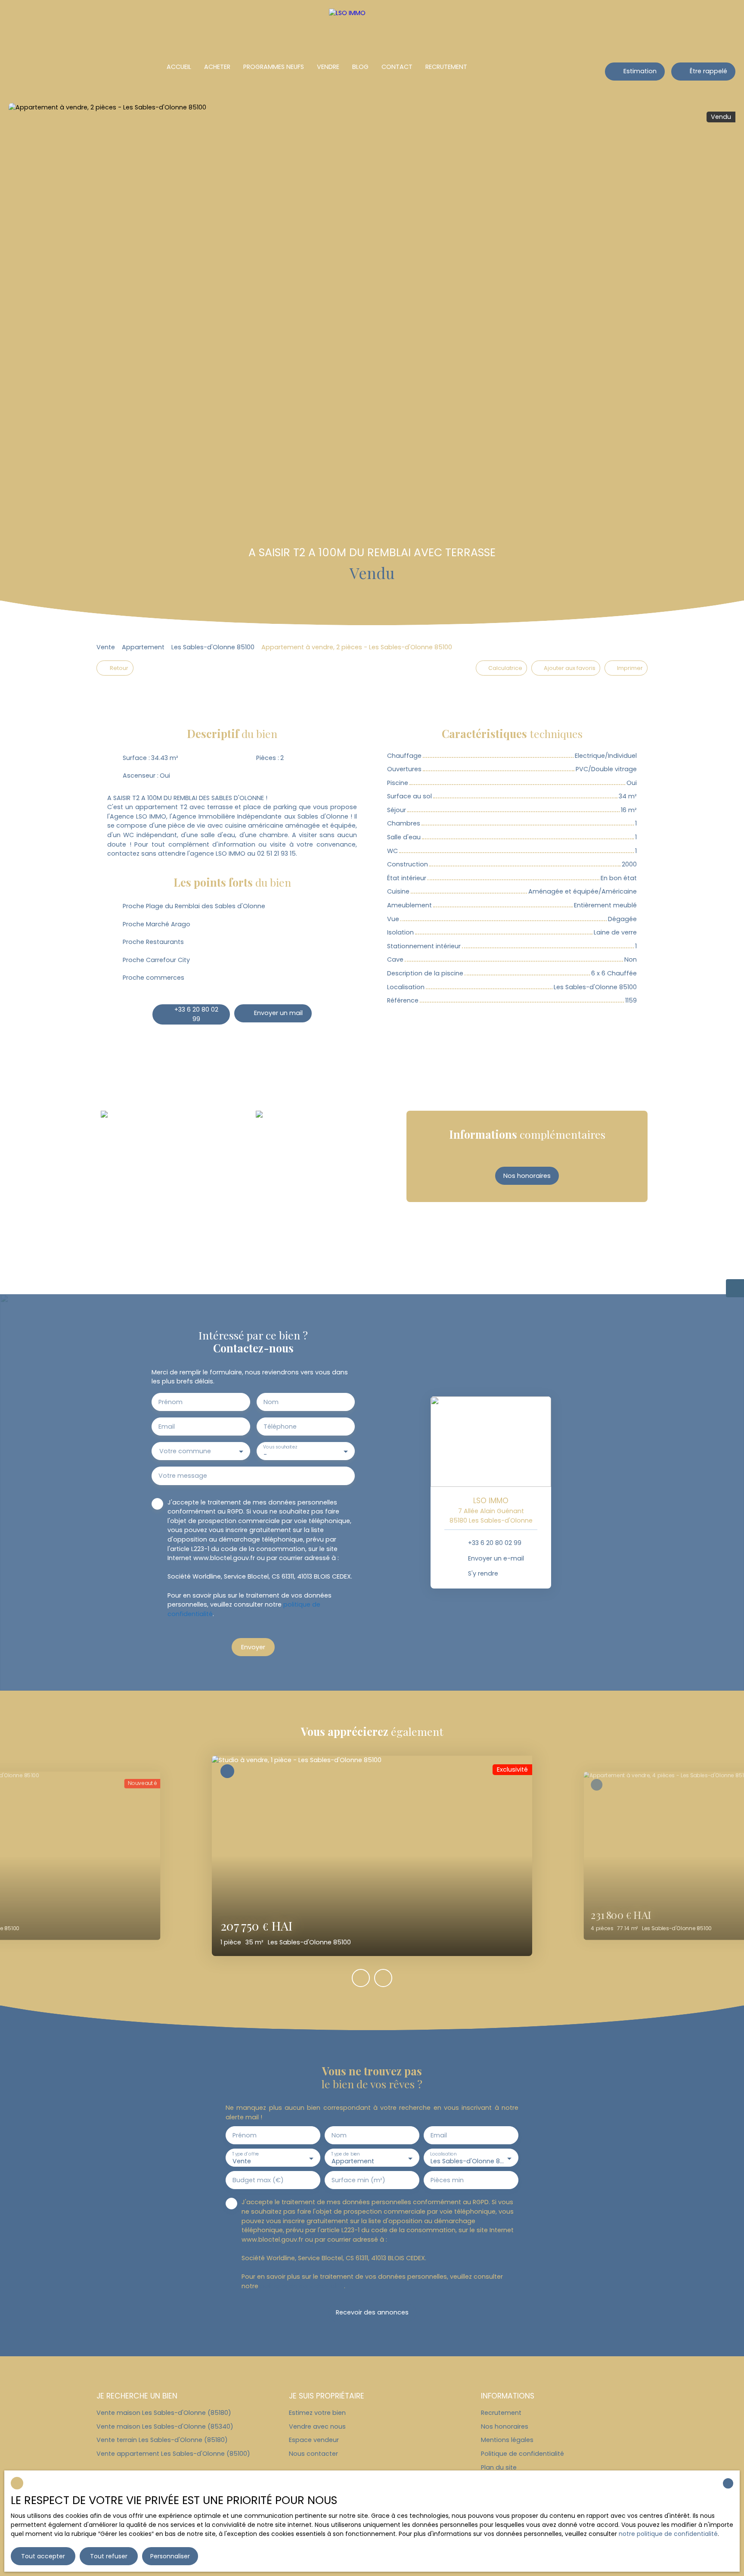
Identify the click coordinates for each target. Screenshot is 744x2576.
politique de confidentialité (302, 2286)
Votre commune (185, 1451)
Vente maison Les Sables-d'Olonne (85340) (165, 2426)
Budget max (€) (258, 2180)
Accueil (179, 67)
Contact (397, 67)
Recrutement (446, 67)
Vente (106, 647)
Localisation (443, 2154)
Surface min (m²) (358, 2180)
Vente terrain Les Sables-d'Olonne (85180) (162, 2440)
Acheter (217, 67)
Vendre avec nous (317, 2426)
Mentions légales (507, 2440)
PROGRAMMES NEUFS (274, 67)
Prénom (170, 1402)
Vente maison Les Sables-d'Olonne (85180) (164, 2413)
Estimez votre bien (317, 2413)
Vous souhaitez (280, 1447)
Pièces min (447, 2180)
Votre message (183, 1476)
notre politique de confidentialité (668, 2534)
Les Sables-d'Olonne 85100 (213, 647)
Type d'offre (245, 2154)
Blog (360, 67)
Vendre (328, 67)
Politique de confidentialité (522, 2454)
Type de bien (345, 2154)
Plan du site (499, 2467)
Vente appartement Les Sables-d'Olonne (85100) (173, 2454)
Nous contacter (313, 2454)
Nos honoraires (505, 2426)
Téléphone (280, 1427)
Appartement (143, 647)
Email (167, 1427)
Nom (271, 1402)
